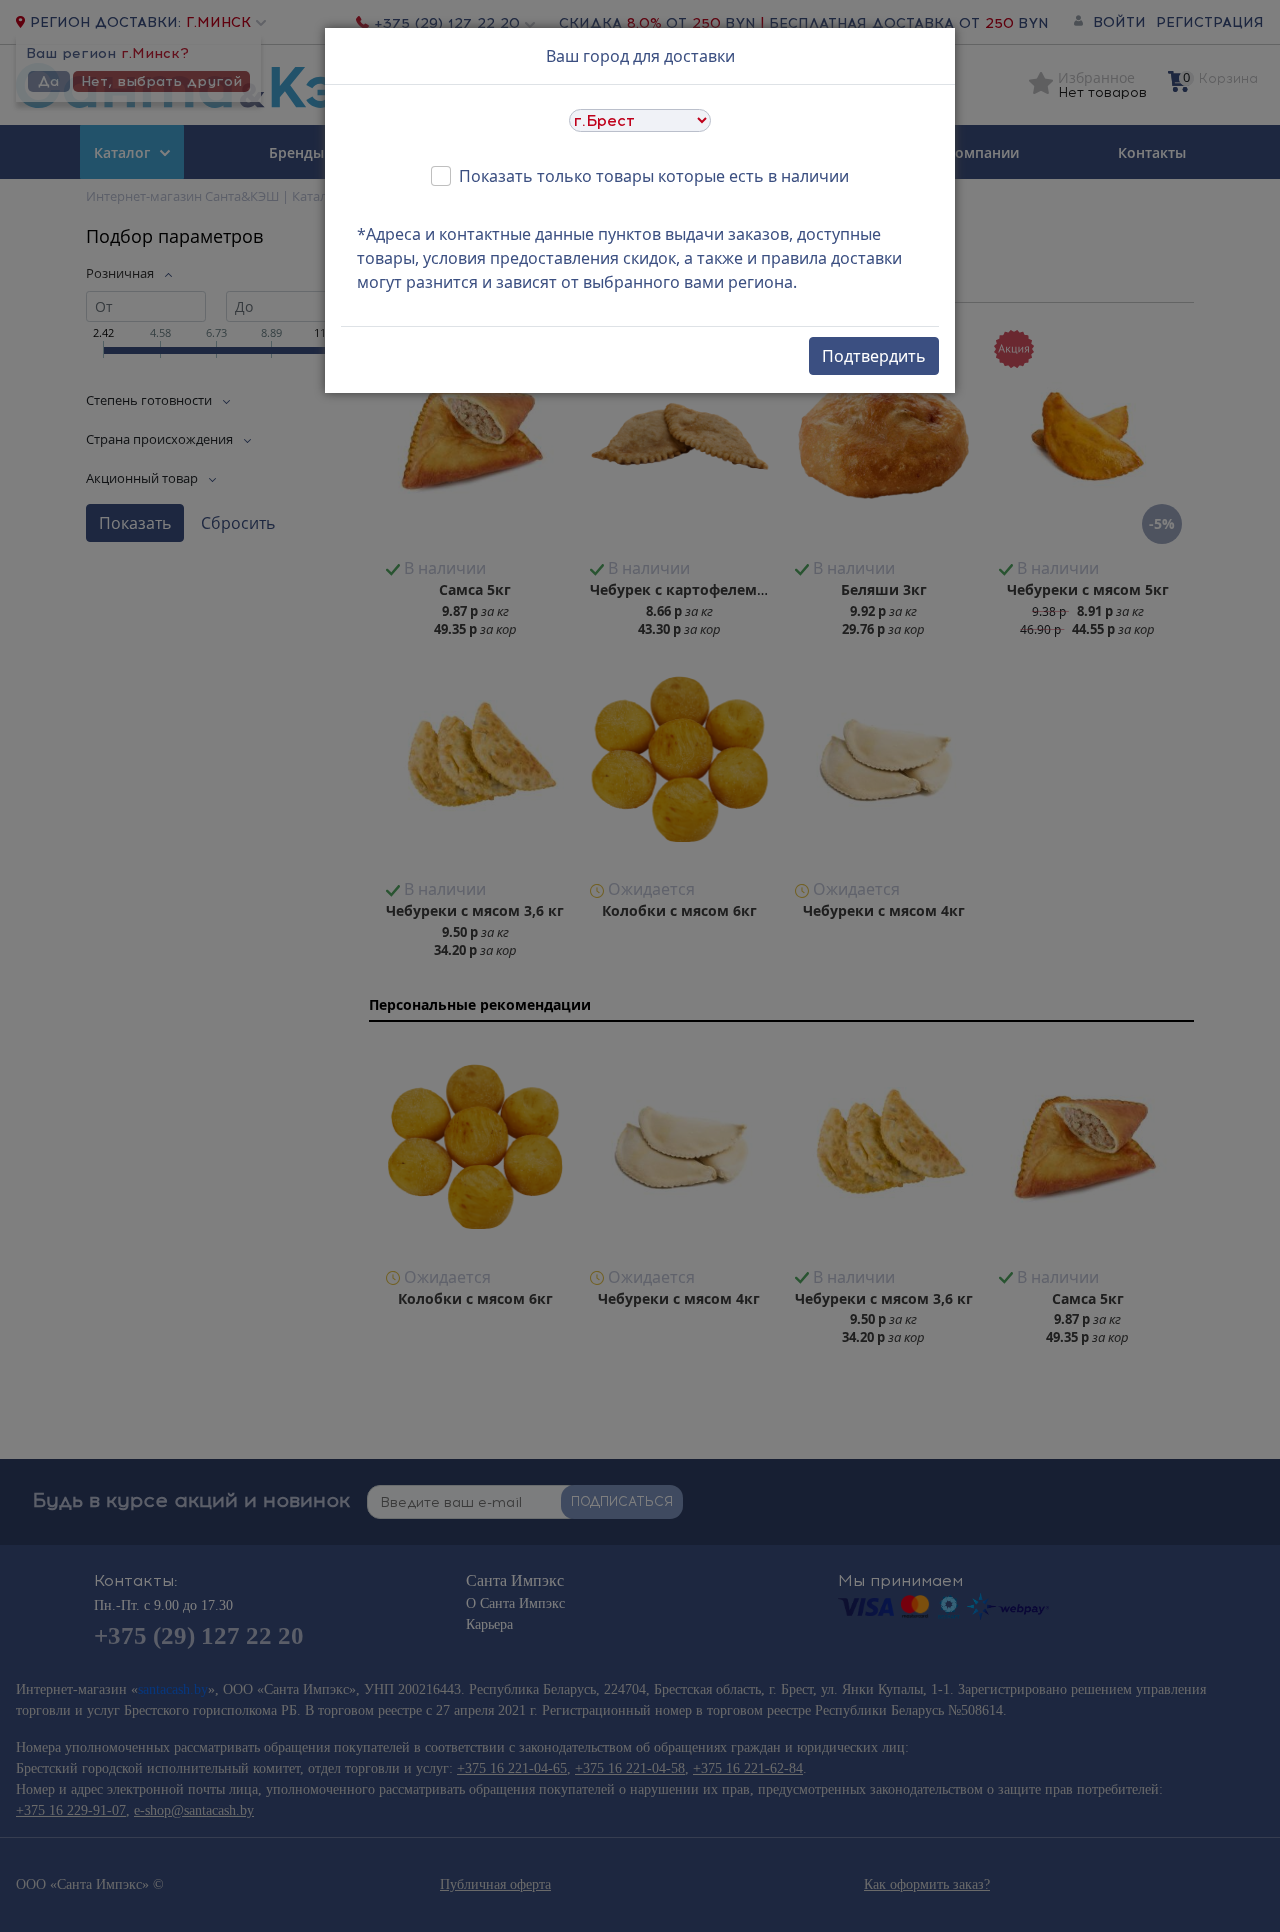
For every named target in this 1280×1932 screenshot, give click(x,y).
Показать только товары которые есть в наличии (654, 176)
